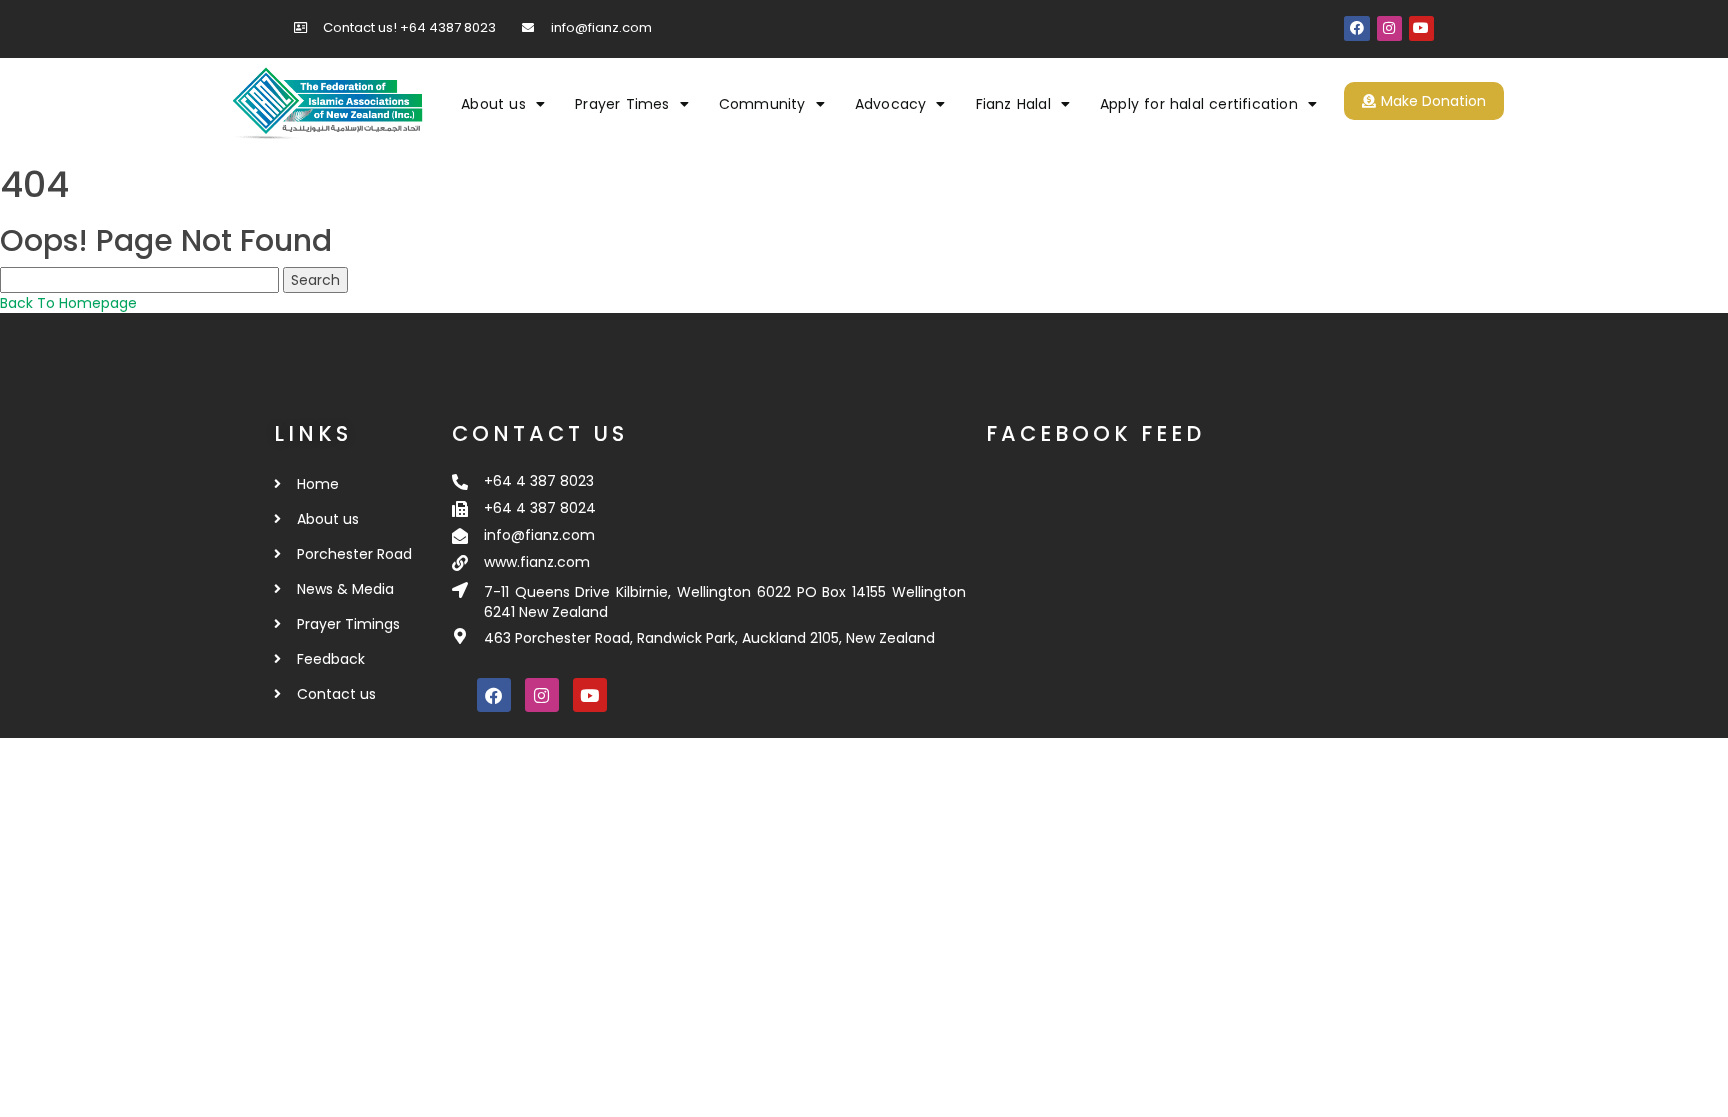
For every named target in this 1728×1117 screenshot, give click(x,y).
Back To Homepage (68, 303)
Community (762, 104)
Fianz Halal (1013, 104)
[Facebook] (1356, 28)
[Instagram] (1389, 28)
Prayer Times (622, 104)
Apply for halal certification (1199, 104)
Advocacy (891, 104)
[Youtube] (1421, 28)
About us (493, 104)
